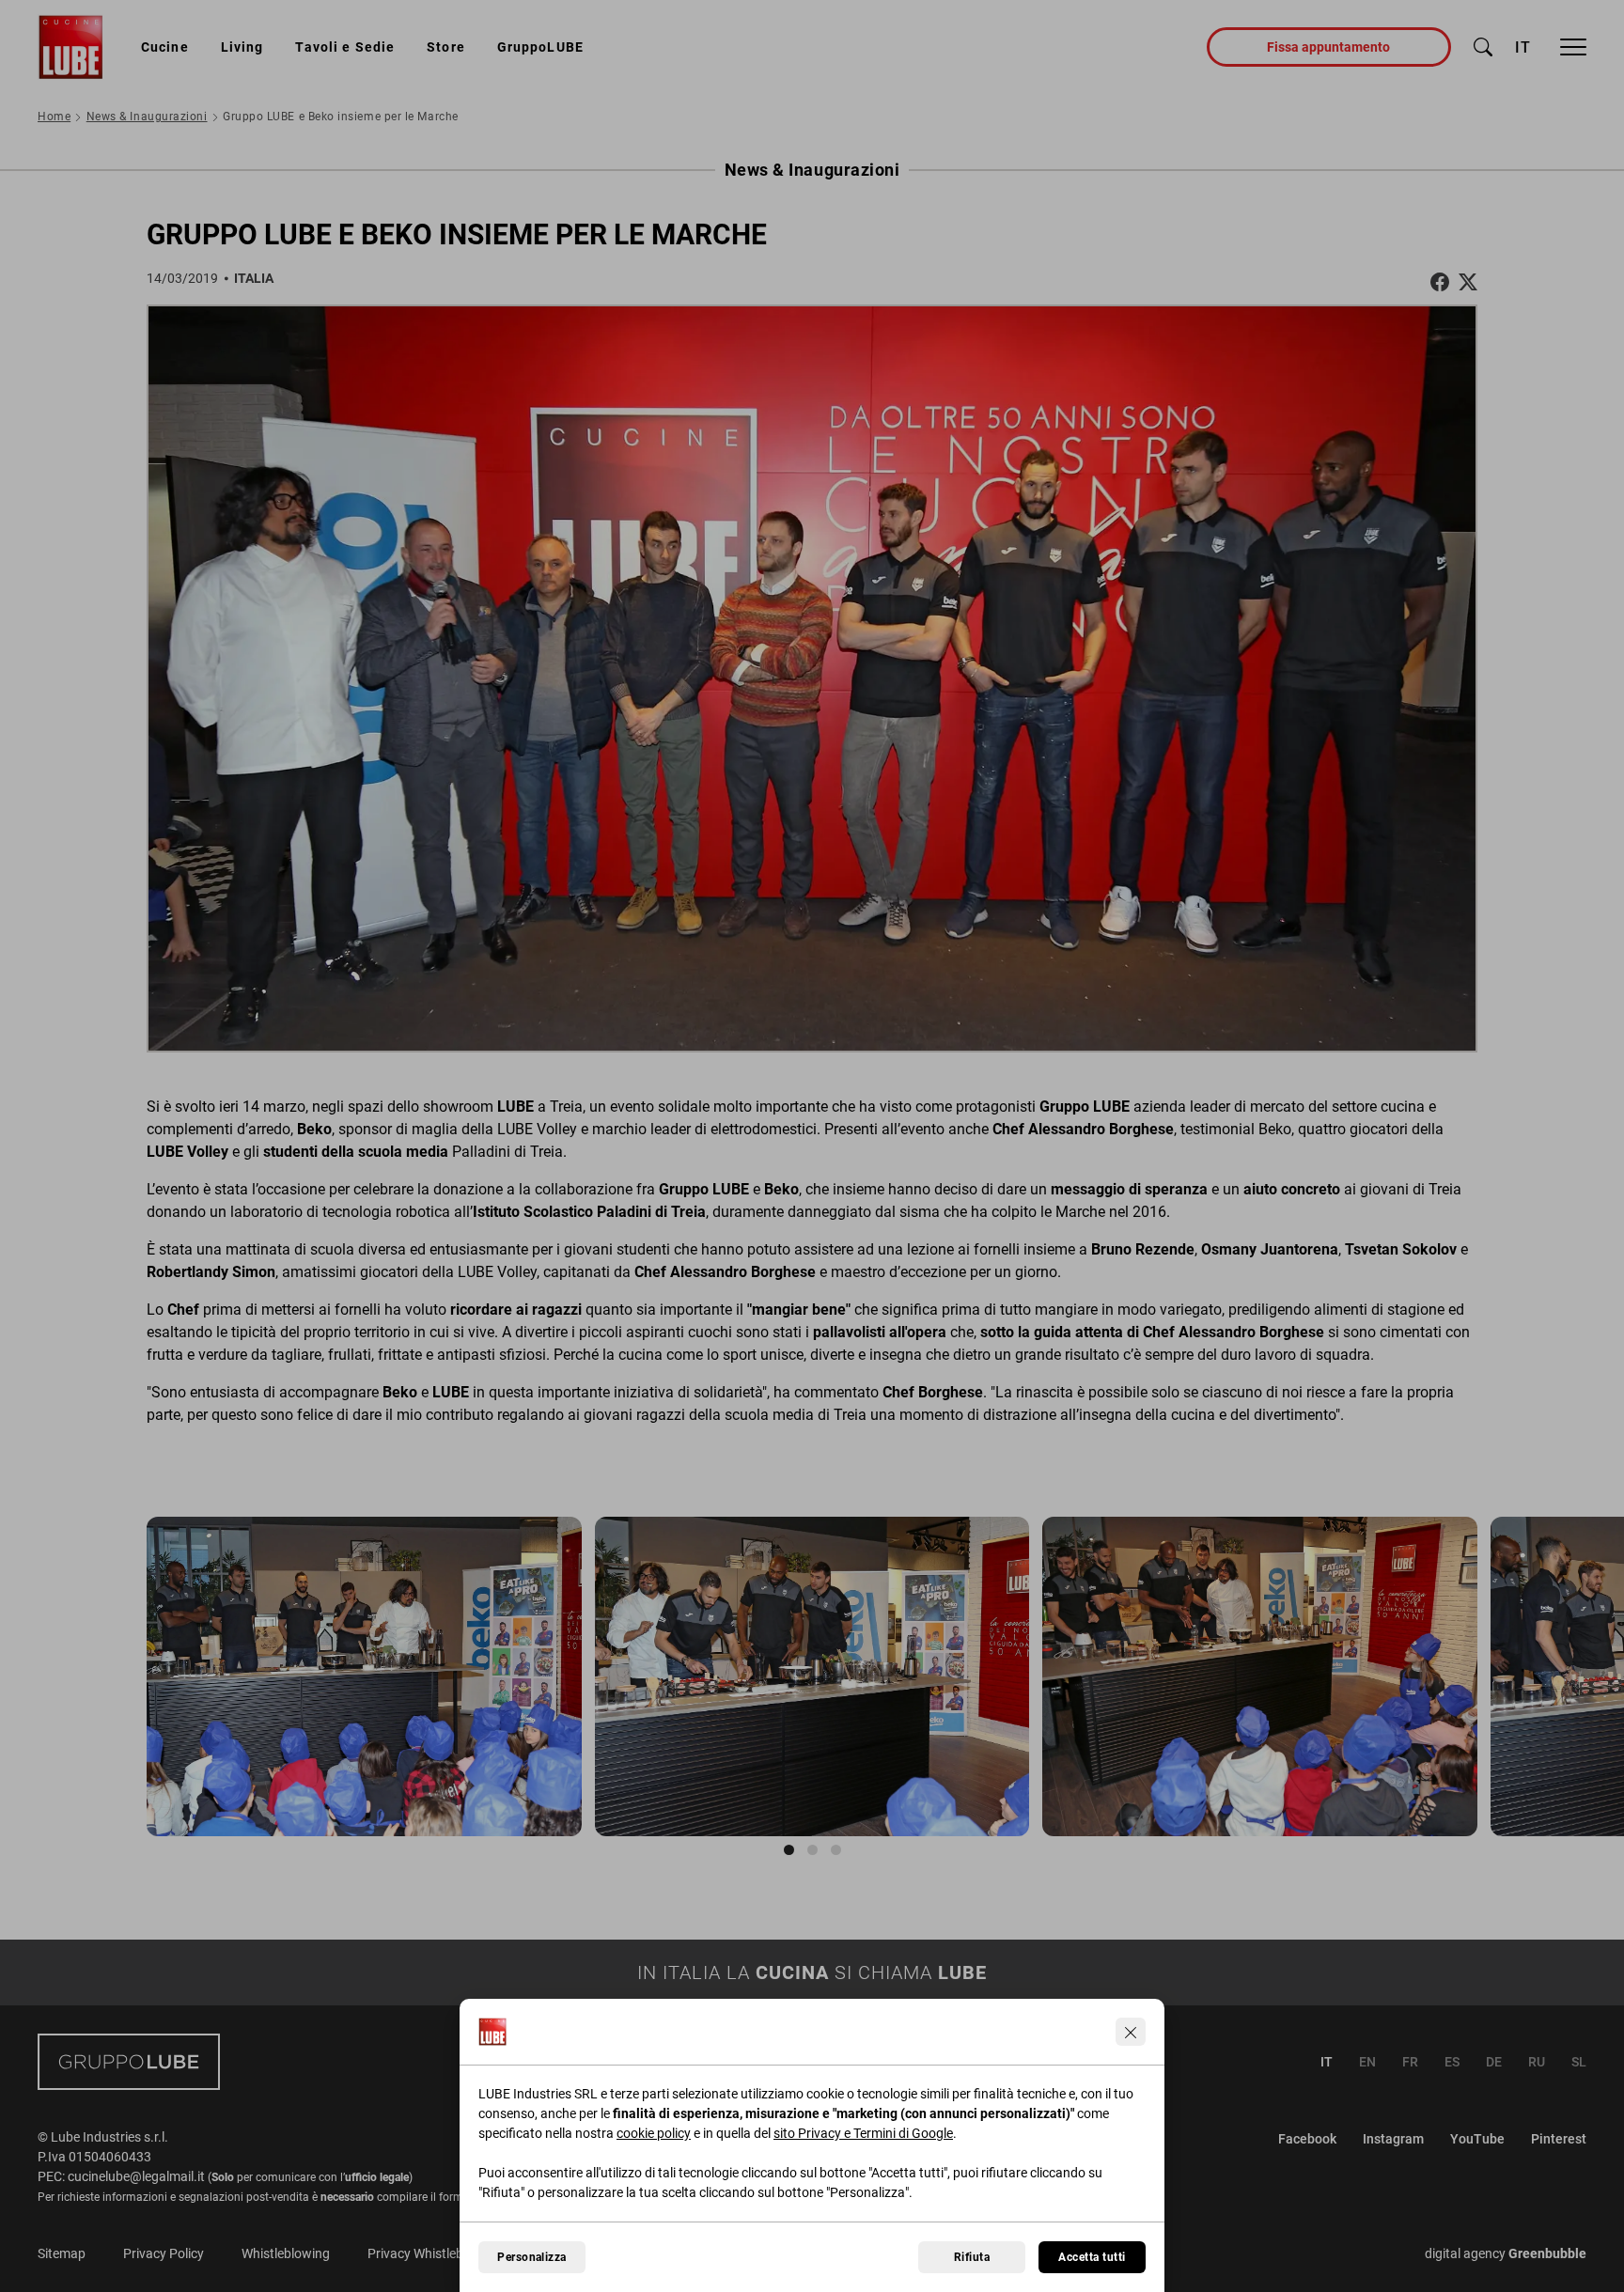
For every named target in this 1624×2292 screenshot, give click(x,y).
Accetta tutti (1092, 2257)
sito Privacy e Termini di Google (863, 2133)
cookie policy (654, 2133)
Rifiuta (972, 2257)
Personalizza (532, 2257)
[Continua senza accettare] (1131, 2032)
